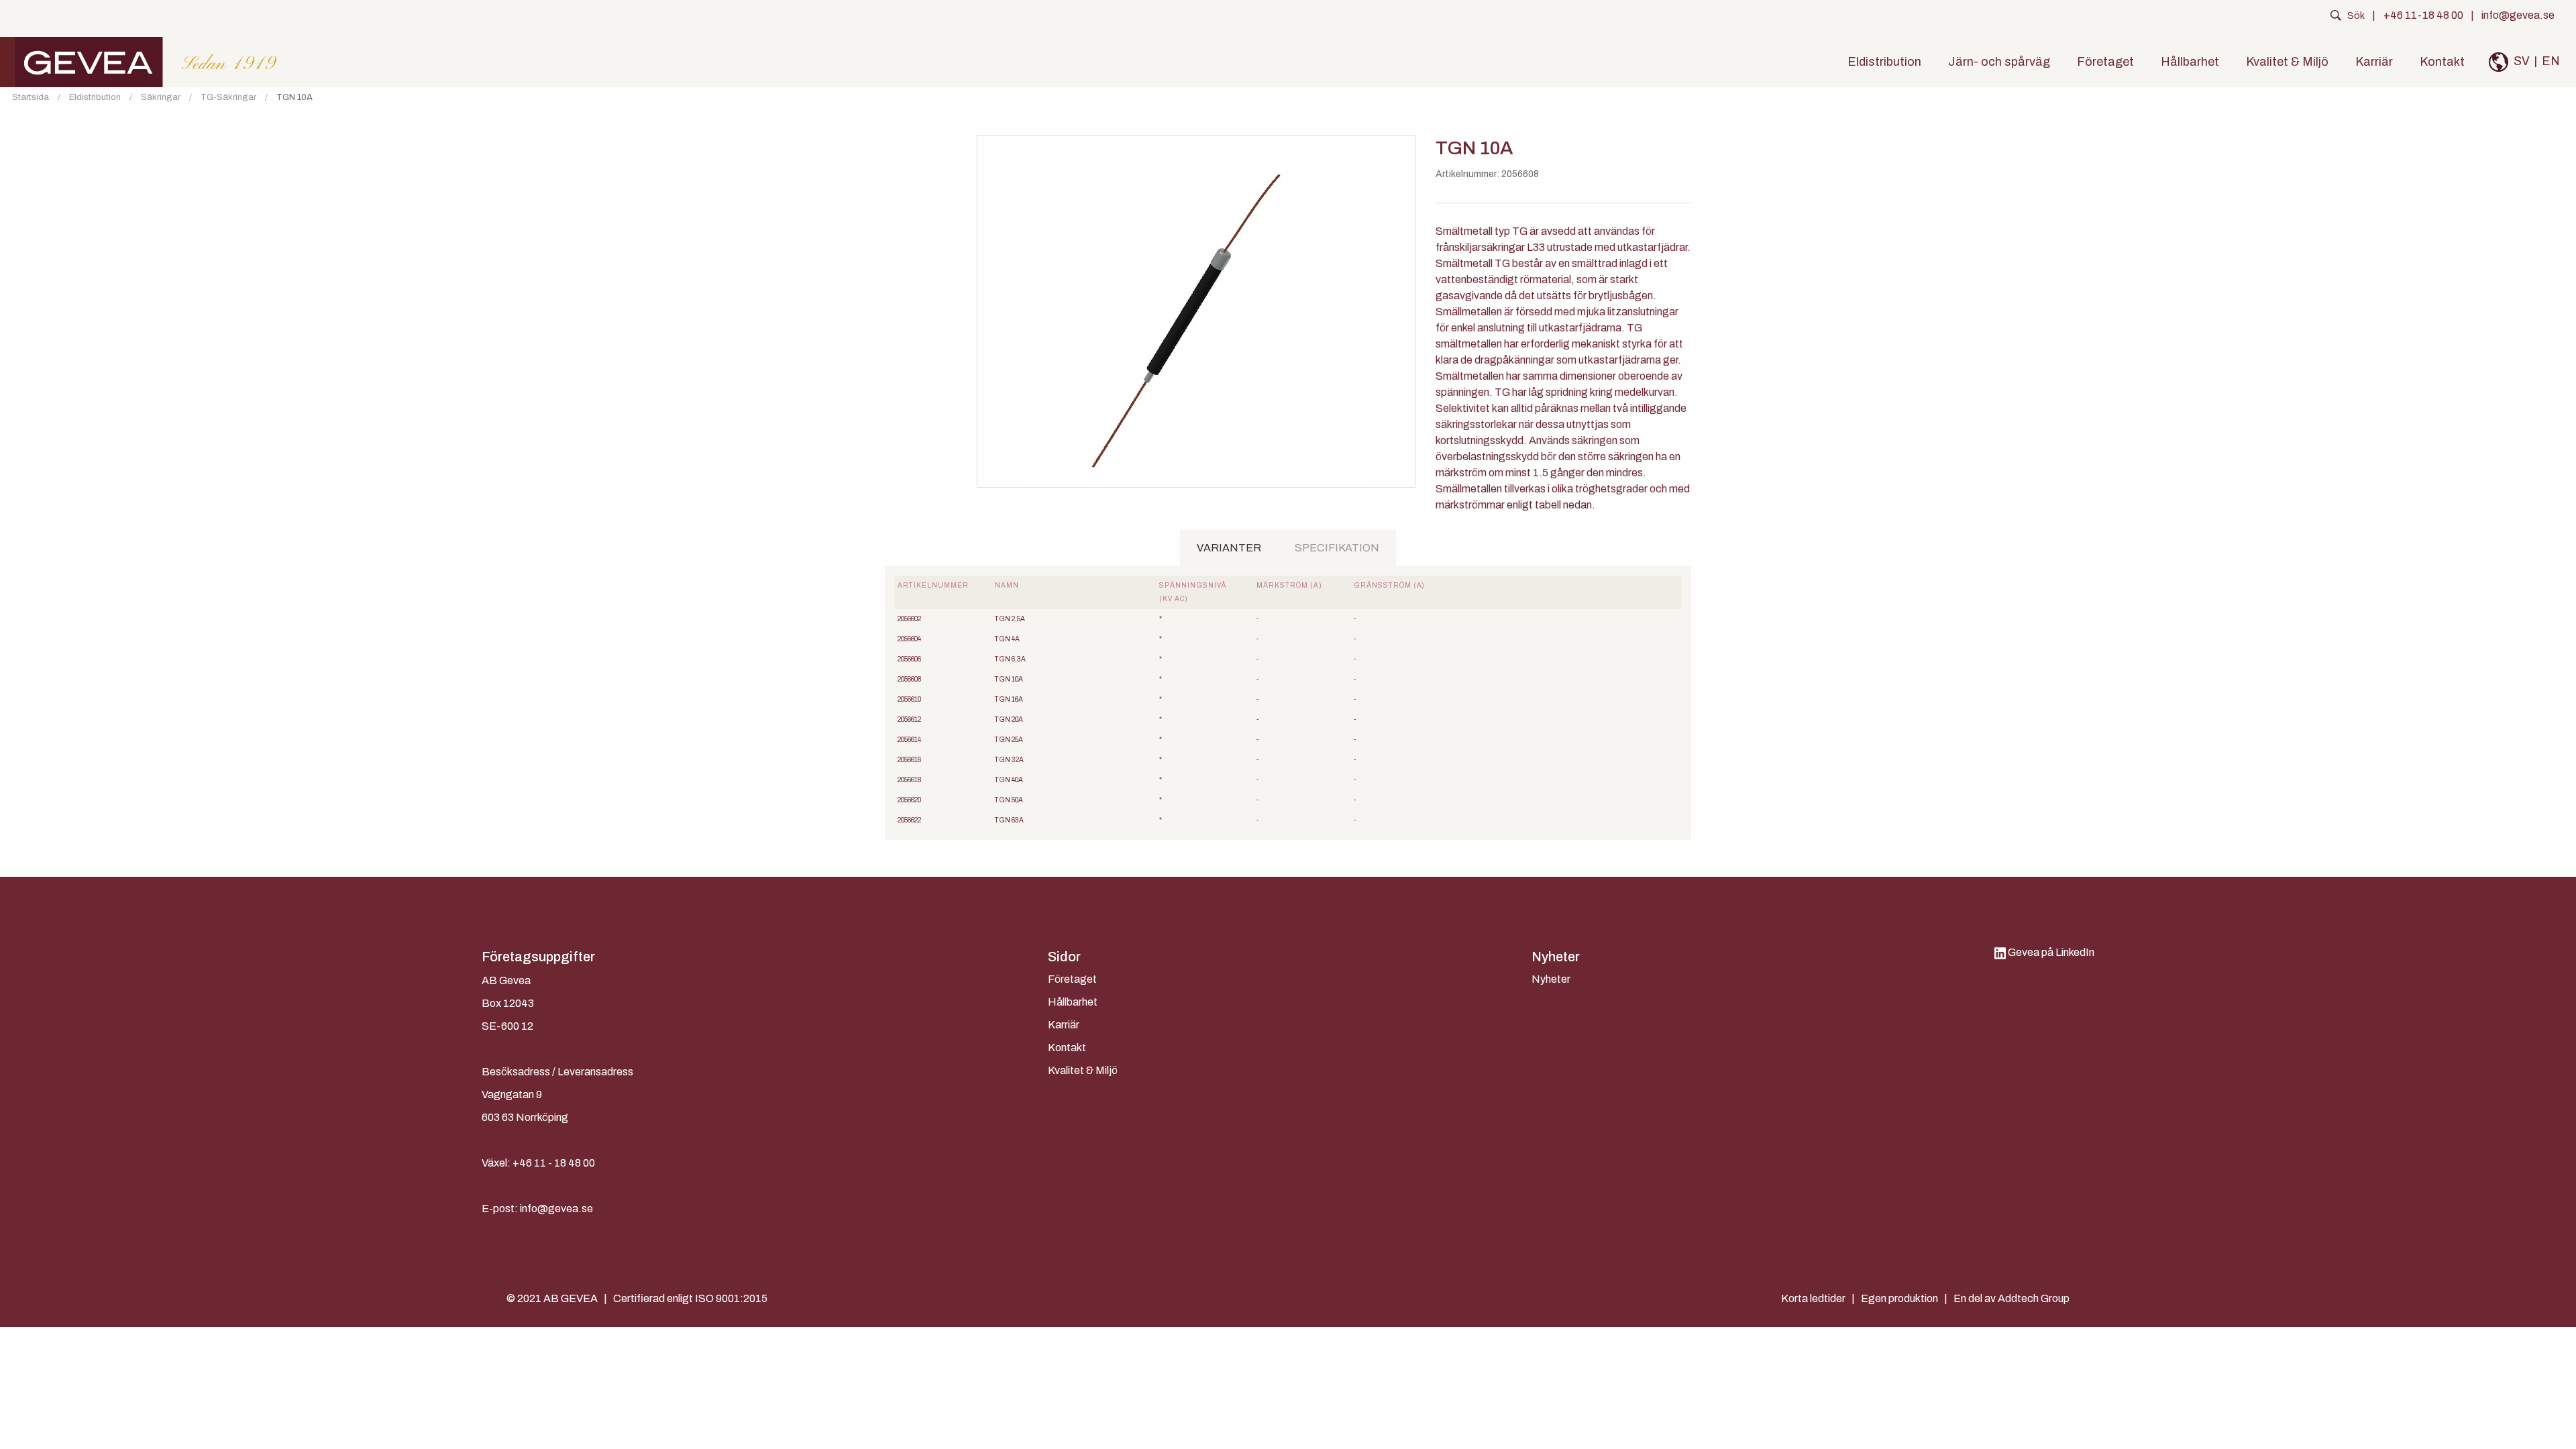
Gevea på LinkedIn (2050, 952)
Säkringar (161, 98)
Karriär (2374, 62)
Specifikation (1337, 548)
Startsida (31, 98)
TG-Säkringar (228, 98)
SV (2522, 61)
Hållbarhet (2190, 62)
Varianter (1229, 548)
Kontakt (2442, 62)
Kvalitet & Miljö (2287, 62)
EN (2551, 61)
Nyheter (1551, 979)
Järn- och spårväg (1999, 62)
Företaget (2105, 62)
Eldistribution (1884, 62)
